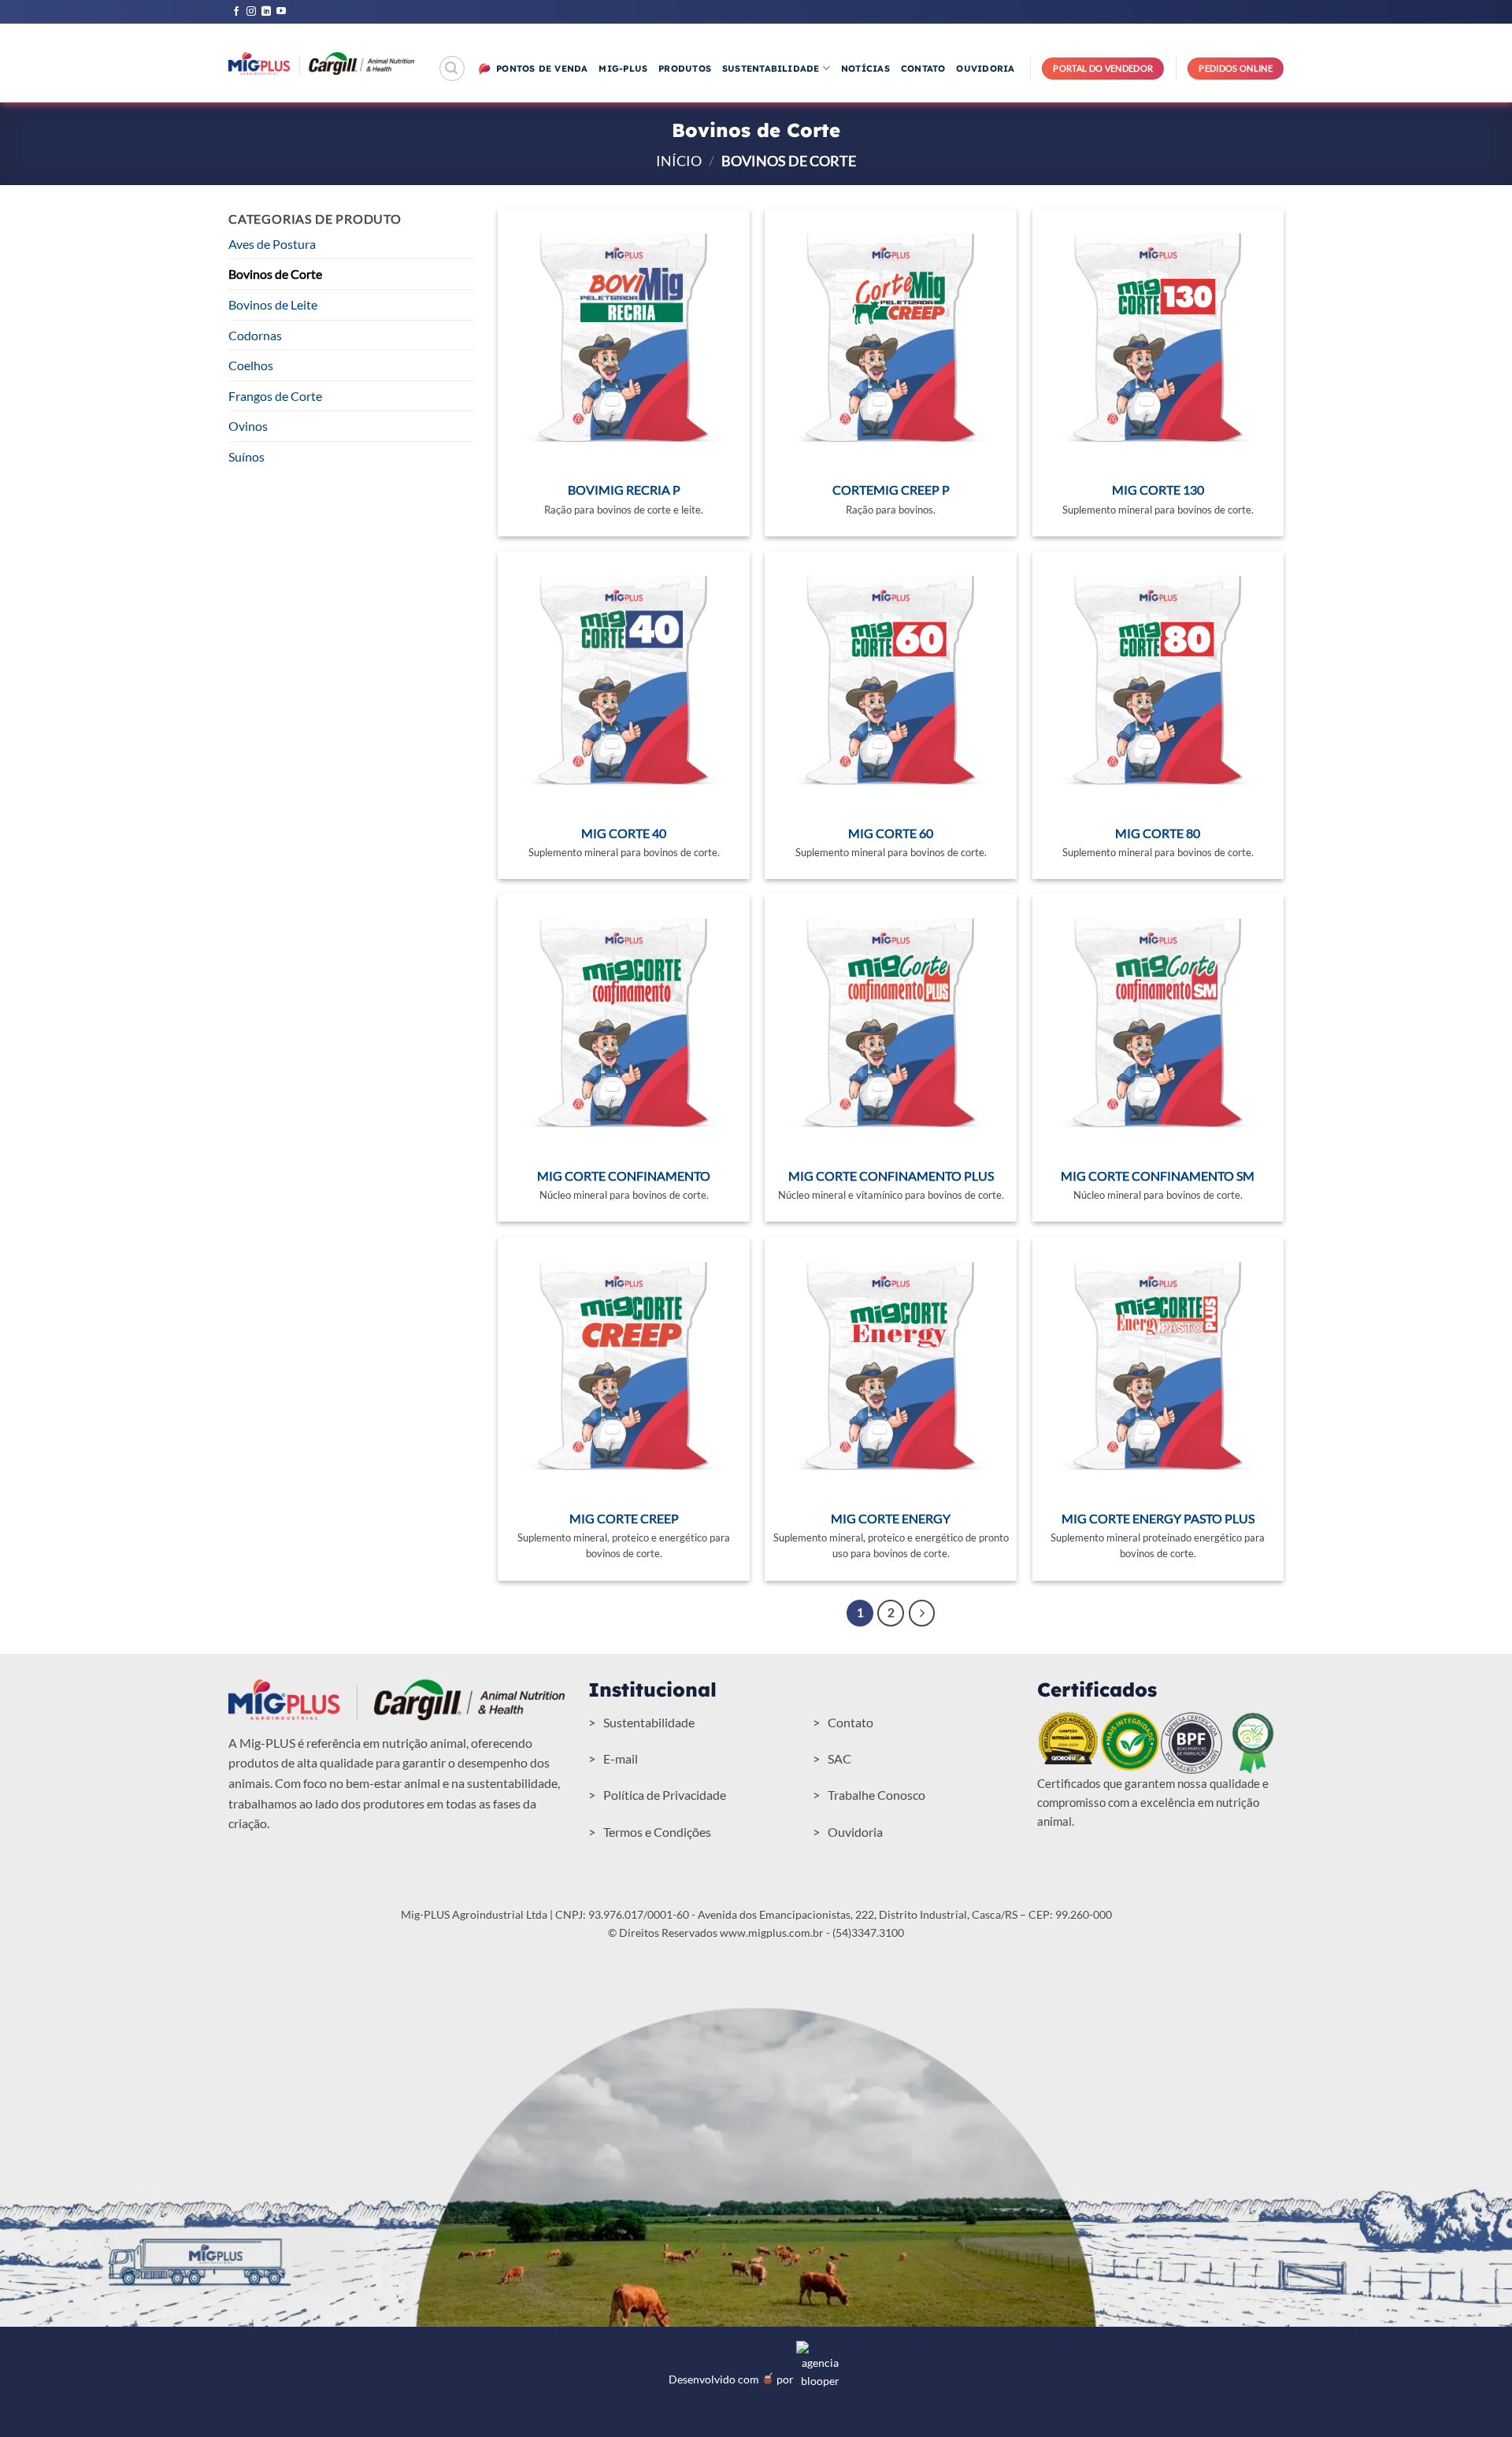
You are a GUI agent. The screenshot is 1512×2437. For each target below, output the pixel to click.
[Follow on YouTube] (281, 12)
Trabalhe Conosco (876, 1795)
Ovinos (248, 426)
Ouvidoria (985, 69)
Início (679, 161)
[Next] (922, 1613)
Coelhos (251, 365)
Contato (923, 69)
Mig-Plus (623, 69)
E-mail (621, 1758)
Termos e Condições (657, 1832)
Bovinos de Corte (275, 274)
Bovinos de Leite (273, 304)
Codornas (255, 335)
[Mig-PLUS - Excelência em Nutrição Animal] (321, 63)
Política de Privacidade (665, 1795)
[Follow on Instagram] (251, 12)
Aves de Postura (272, 244)
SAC (839, 1758)
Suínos (246, 456)
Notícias (865, 69)
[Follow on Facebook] (236, 12)
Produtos (685, 69)
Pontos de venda (542, 69)
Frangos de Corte (275, 396)
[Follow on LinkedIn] (266, 12)
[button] (452, 69)
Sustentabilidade (771, 69)
